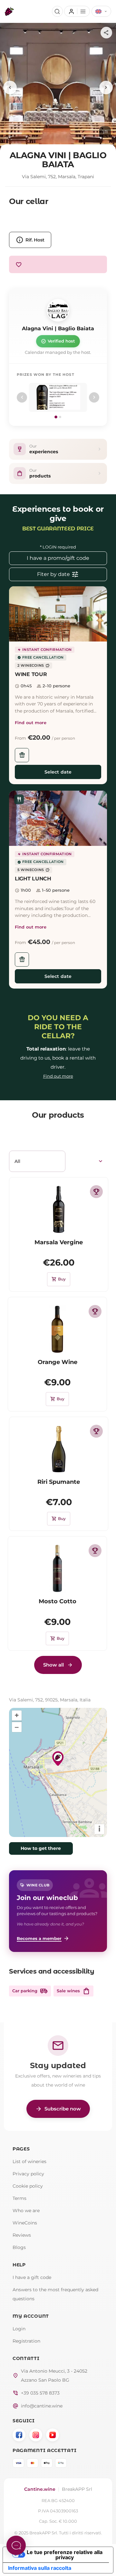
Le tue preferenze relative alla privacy (65, 2555)
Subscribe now (58, 2109)
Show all (53, 1665)
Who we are (26, 2211)
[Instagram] (36, 2435)
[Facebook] (19, 2435)
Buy (59, 1279)
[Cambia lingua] (101, 11)
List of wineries (29, 2161)
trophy (96, 1192)
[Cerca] (57, 11)
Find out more (31, 723)
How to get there (41, 1848)
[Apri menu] (77, 11)
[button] (58, 614)
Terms (19, 2198)
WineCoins (25, 2223)
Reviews (22, 2235)
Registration (26, 2341)
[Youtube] (53, 2435)
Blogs (19, 2247)
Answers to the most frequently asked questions (55, 2294)
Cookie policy (28, 2186)
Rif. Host (30, 240)
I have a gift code (32, 2277)
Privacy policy (28, 2174)
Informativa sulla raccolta (40, 2568)
